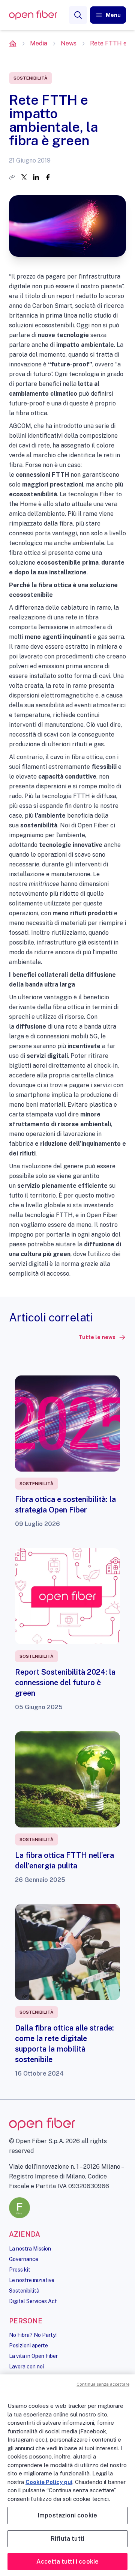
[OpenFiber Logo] (33, 15)
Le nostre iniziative (32, 2280)
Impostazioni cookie (67, 2515)
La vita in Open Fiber (33, 2356)
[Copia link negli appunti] (12, 177)
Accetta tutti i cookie (68, 2562)
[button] (108, 15)
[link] (102, 1337)
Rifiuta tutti (67, 2539)
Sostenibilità (24, 2291)
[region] (67, 2475)
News (69, 43)
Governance (24, 2259)
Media (39, 43)
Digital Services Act (33, 2301)
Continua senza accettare (103, 2384)
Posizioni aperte (28, 2346)
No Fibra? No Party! (33, 2335)
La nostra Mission (30, 2249)
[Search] (78, 15)
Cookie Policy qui (49, 2482)
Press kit (20, 2270)
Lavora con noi (26, 2367)
